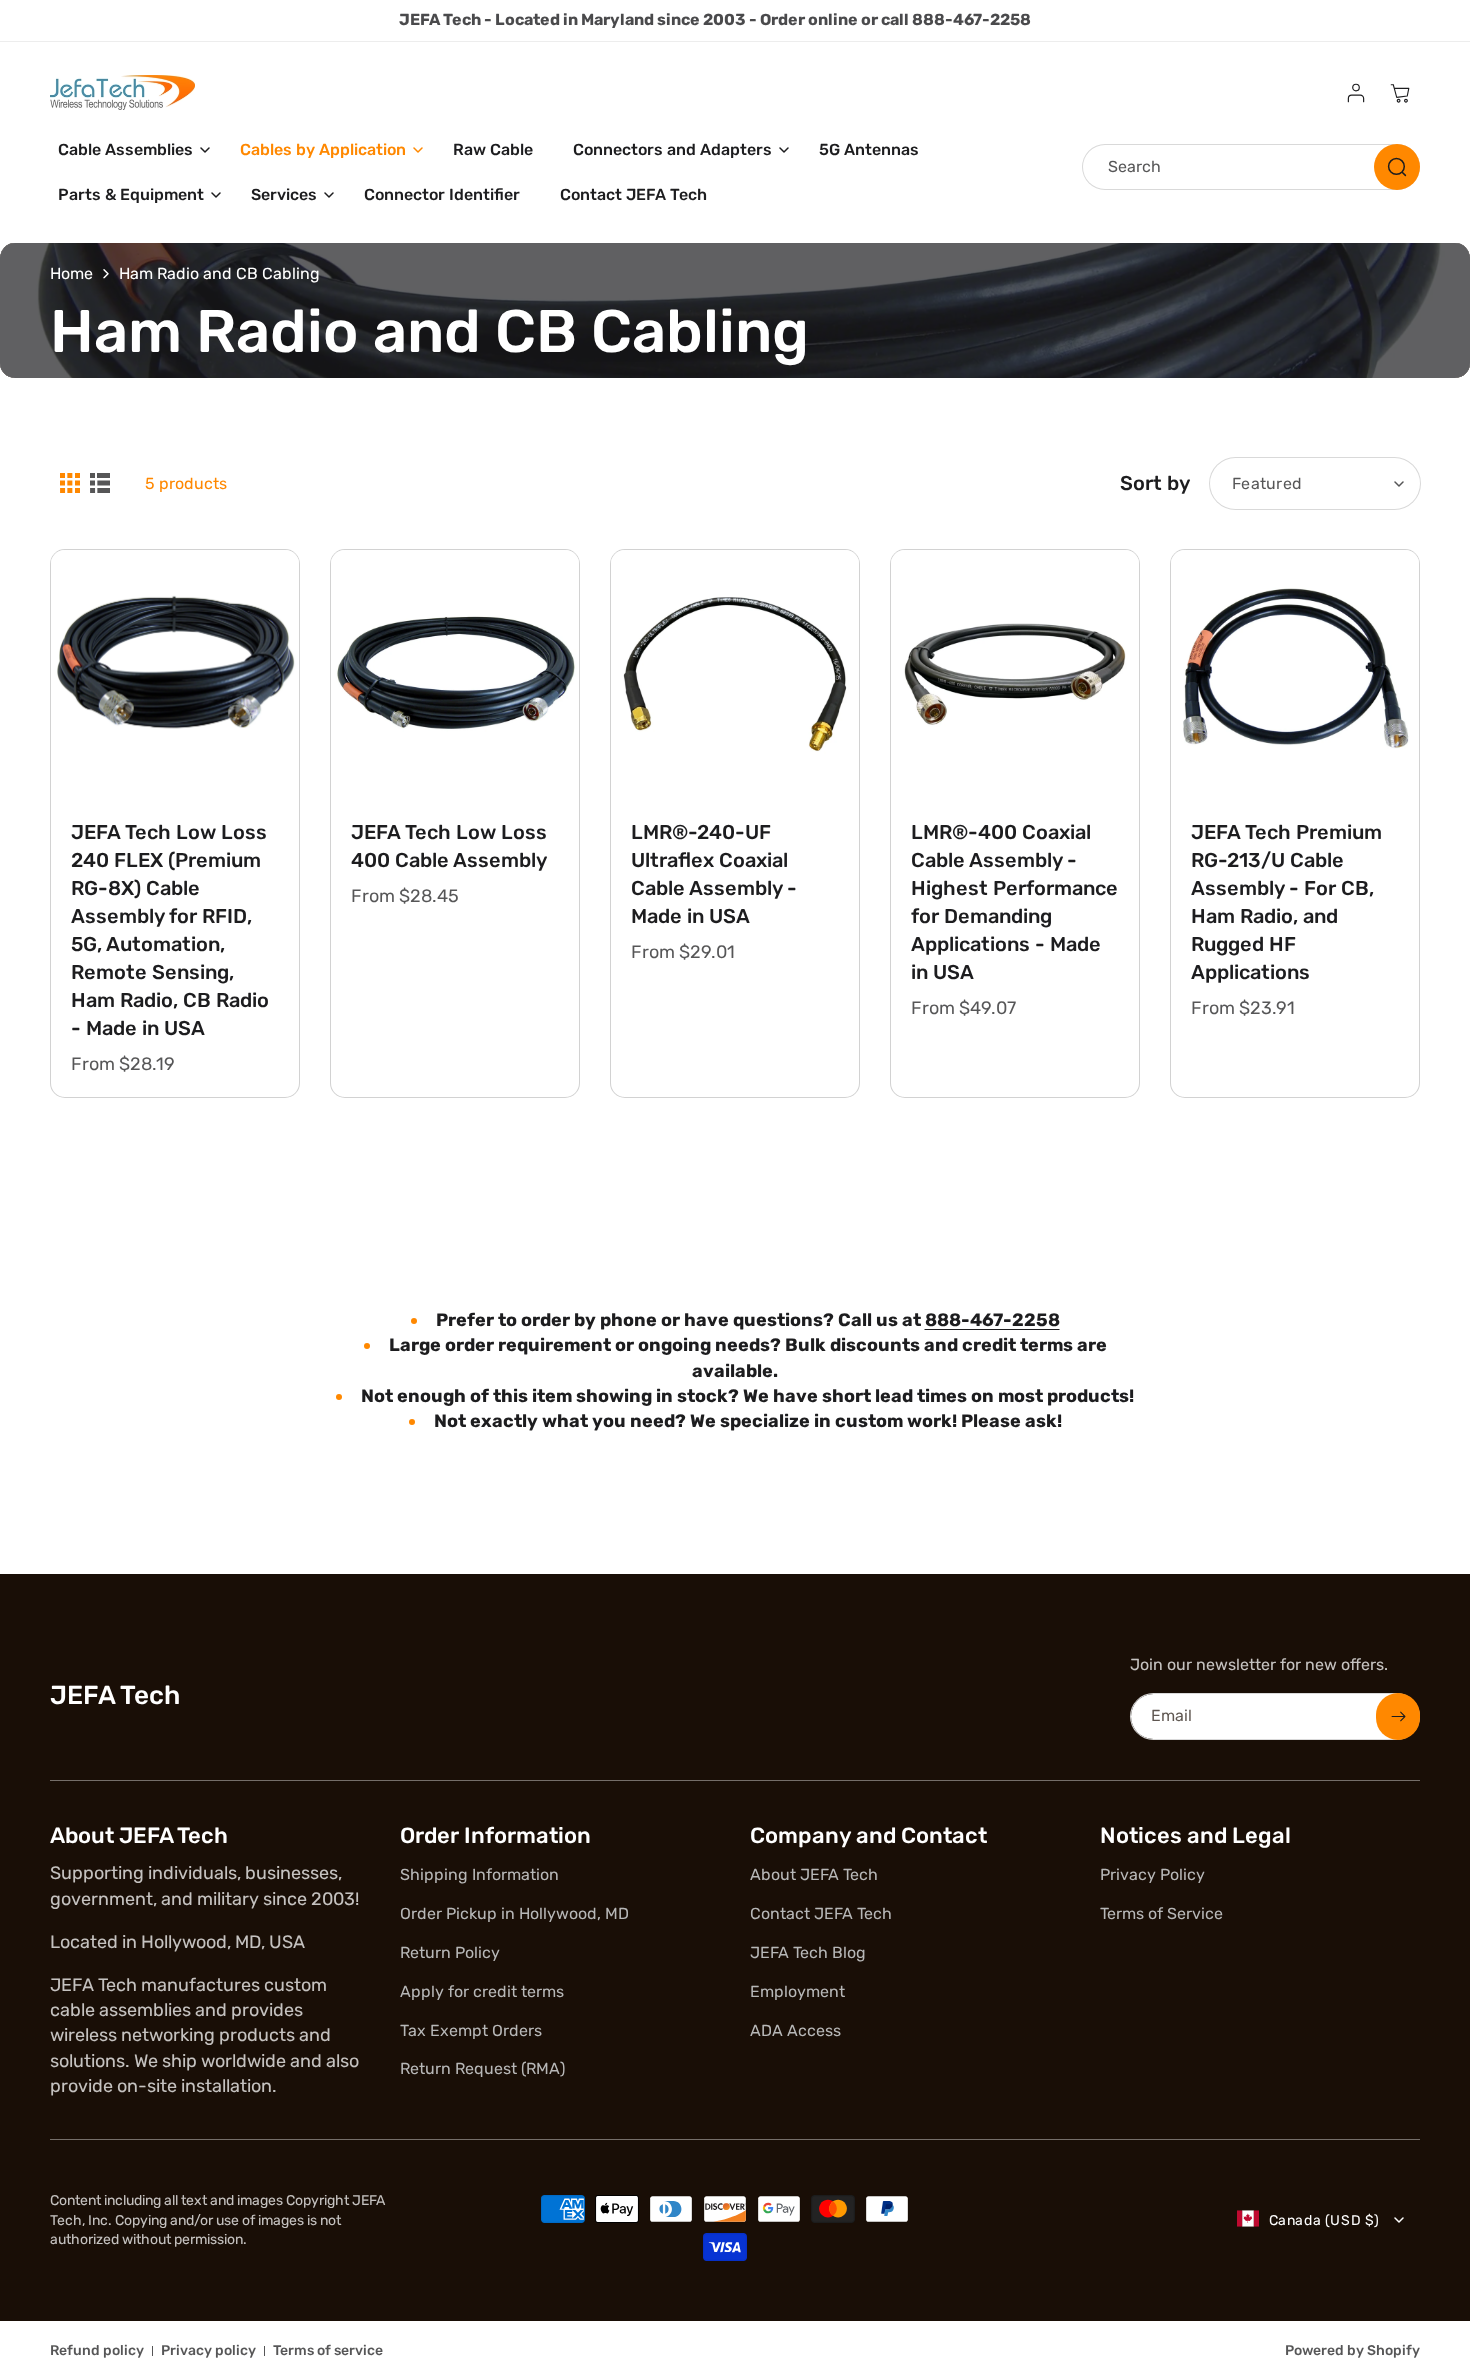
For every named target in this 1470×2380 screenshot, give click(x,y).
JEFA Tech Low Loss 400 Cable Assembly (449, 846)
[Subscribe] (1398, 1716)
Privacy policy (208, 2350)
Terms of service (328, 2350)
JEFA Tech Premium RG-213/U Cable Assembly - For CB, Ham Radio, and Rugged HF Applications (1286, 902)
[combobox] (1251, 167)
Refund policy (97, 2350)
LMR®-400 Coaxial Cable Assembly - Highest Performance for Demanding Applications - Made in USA (1014, 902)
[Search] (1397, 167)
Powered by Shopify (1352, 2350)
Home (71, 273)
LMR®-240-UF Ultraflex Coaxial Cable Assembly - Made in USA (714, 874)
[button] (129, 150)
